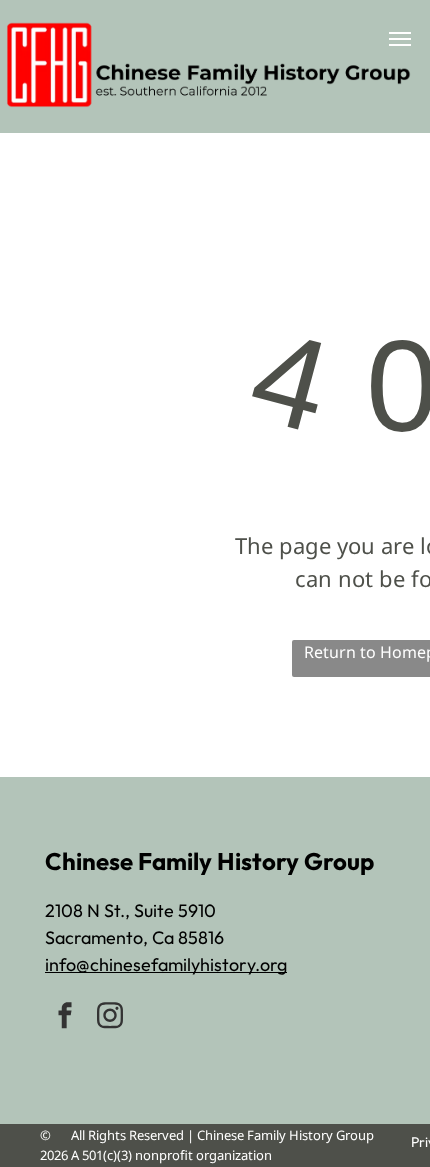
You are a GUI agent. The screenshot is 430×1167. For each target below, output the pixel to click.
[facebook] (65, 1017)
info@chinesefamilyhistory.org (166, 964)
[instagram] (110, 1017)
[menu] (400, 39)
